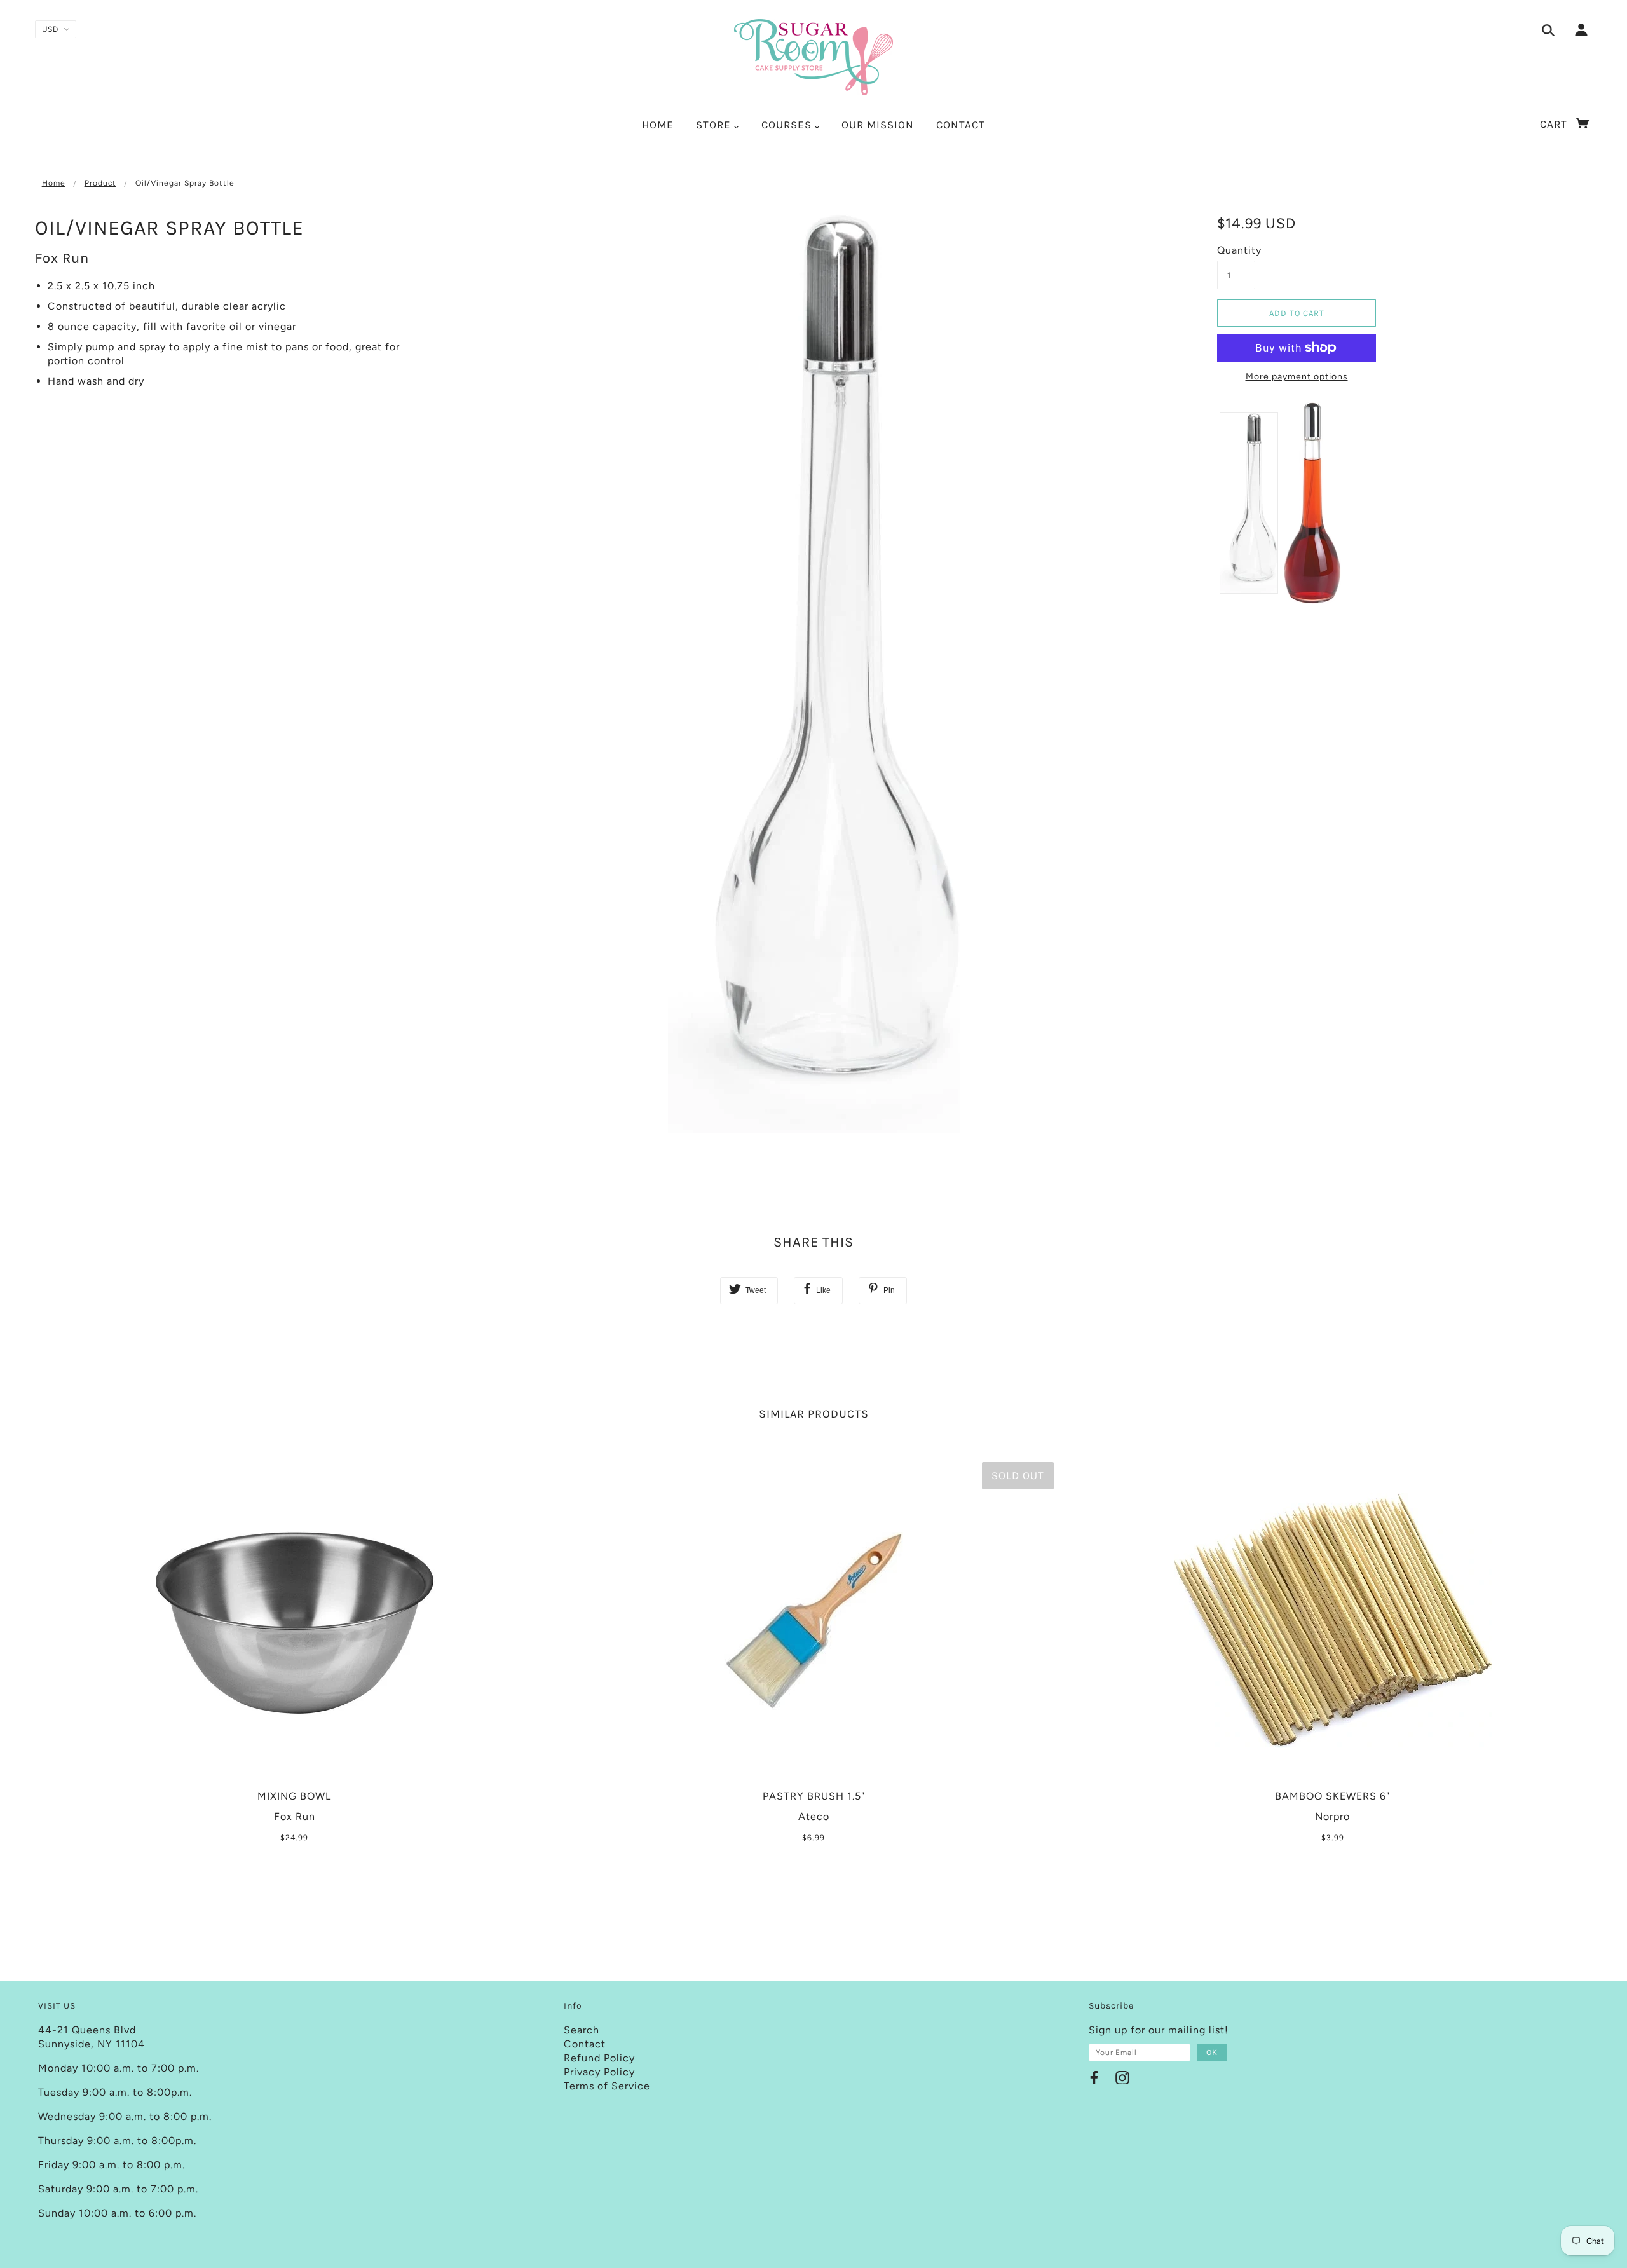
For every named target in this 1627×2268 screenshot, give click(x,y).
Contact (585, 2044)
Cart (1555, 124)
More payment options (1297, 377)
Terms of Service (607, 2086)
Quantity (1236, 250)
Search (582, 2030)
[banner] (813, 57)
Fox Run (62, 258)
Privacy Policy (599, 2072)
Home (54, 183)
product (100, 183)
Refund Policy (599, 2058)
